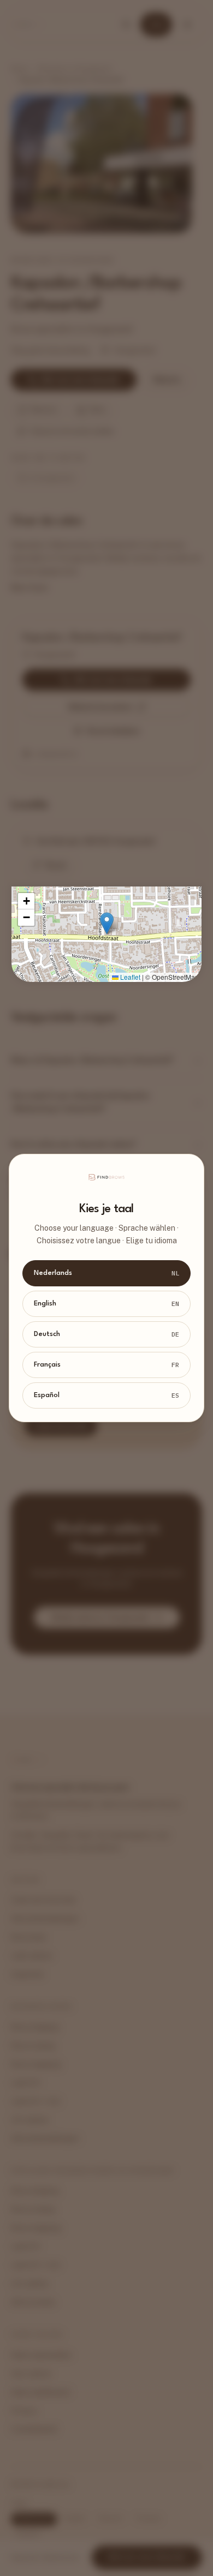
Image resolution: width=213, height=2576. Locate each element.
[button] (107, 923)
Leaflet (129, 977)
